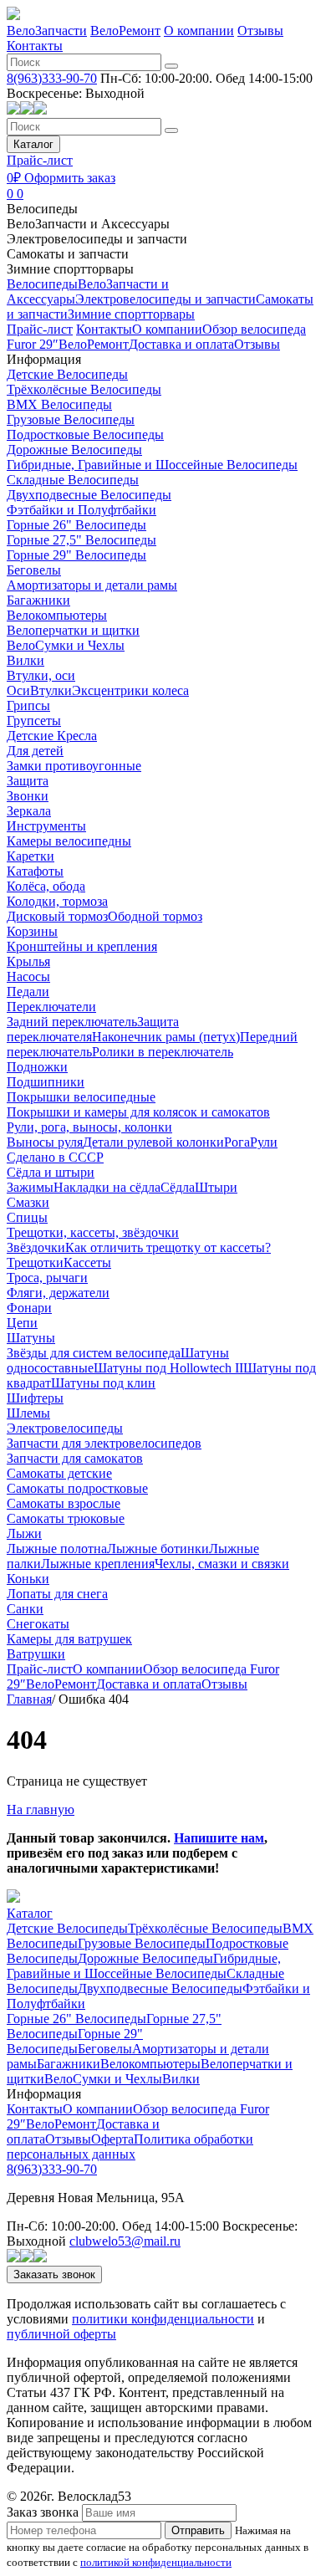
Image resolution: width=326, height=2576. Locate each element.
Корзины (32, 931)
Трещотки (35, 1262)
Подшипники (46, 1082)
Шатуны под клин (103, 1383)
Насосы (28, 976)
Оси (18, 690)
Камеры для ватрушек (69, 1639)
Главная (29, 1699)
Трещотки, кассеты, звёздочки (93, 1232)
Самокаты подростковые (77, 1488)
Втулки (51, 690)
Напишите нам (219, 1838)
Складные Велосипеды (73, 480)
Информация (44, 359)
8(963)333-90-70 (52, 78)
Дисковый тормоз (57, 916)
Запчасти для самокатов (75, 1458)
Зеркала (29, 811)
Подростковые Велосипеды (85, 434)
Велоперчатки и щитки (73, 630)
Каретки (31, 856)
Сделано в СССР (55, 1157)
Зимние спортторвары (70, 269)
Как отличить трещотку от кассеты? (168, 1247)
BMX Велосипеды (59, 404)
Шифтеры (35, 1398)
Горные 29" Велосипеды (76, 555)
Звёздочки (36, 1247)
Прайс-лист (40, 160)
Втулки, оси (41, 675)
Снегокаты (38, 1624)
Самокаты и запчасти (68, 254)
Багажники (38, 600)
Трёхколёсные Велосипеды (84, 389)
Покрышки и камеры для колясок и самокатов (138, 1112)
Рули (264, 1142)
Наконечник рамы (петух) (166, 1037)
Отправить (198, 2530)
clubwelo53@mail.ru (125, 2241)
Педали (28, 992)
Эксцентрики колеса (130, 690)
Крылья (28, 961)
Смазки (28, 1202)
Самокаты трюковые (66, 1518)
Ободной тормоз (155, 916)
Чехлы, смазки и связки (222, 1564)
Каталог (33, 144)
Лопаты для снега (57, 1594)
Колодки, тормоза (57, 901)
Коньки (28, 1579)
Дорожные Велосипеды (74, 450)
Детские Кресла (52, 736)
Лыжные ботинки (158, 1549)
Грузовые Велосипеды (71, 419)
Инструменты (46, 826)
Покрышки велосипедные (81, 1097)
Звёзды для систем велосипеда (94, 1353)
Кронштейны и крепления (82, 946)
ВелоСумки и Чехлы (66, 645)
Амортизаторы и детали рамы (92, 585)
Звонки (28, 796)
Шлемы (28, 1413)
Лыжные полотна (57, 1549)
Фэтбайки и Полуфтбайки (81, 510)
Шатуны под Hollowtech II (168, 1368)
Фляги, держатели (58, 1293)
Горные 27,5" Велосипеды (81, 540)
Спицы (27, 1217)
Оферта (112, 2139)
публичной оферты (61, 2334)
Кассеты (87, 1262)
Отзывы (260, 31)
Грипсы (28, 705)
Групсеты (34, 721)
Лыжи (24, 1533)
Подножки (37, 1067)
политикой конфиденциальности (156, 2562)
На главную (41, 1809)
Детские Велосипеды (67, 374)
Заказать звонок (54, 2274)
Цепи (22, 1323)
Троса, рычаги (47, 1278)
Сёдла (178, 1187)
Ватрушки (36, 1654)
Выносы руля (45, 1142)
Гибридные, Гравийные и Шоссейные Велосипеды (152, 465)
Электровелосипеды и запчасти (97, 239)
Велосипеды (42, 209)
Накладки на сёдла (107, 1187)
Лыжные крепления (98, 1564)
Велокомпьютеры (57, 615)
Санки (25, 1609)
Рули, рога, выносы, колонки (89, 1127)
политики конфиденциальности (163, 2319)
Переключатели (51, 1007)
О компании (199, 31)
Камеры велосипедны (69, 841)
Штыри (216, 1187)
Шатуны (31, 1338)
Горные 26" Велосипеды (76, 525)
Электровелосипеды (65, 1428)
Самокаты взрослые (64, 1503)
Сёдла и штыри (51, 1172)
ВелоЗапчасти (47, 31)
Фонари (29, 1308)
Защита (28, 781)
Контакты (35, 46)
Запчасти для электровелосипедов (104, 1443)
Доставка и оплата (181, 344)
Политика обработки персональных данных (130, 2147)
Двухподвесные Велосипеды (89, 495)
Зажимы (30, 1187)
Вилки (25, 660)
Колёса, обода (46, 886)
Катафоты (35, 871)
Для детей (35, 751)
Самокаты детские (59, 1473)
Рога (237, 1142)
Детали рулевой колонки (153, 1142)
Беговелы (34, 570)
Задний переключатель (72, 1022)
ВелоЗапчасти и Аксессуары (88, 224)
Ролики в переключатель (163, 1052)
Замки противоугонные (74, 766)
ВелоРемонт (125, 31)
